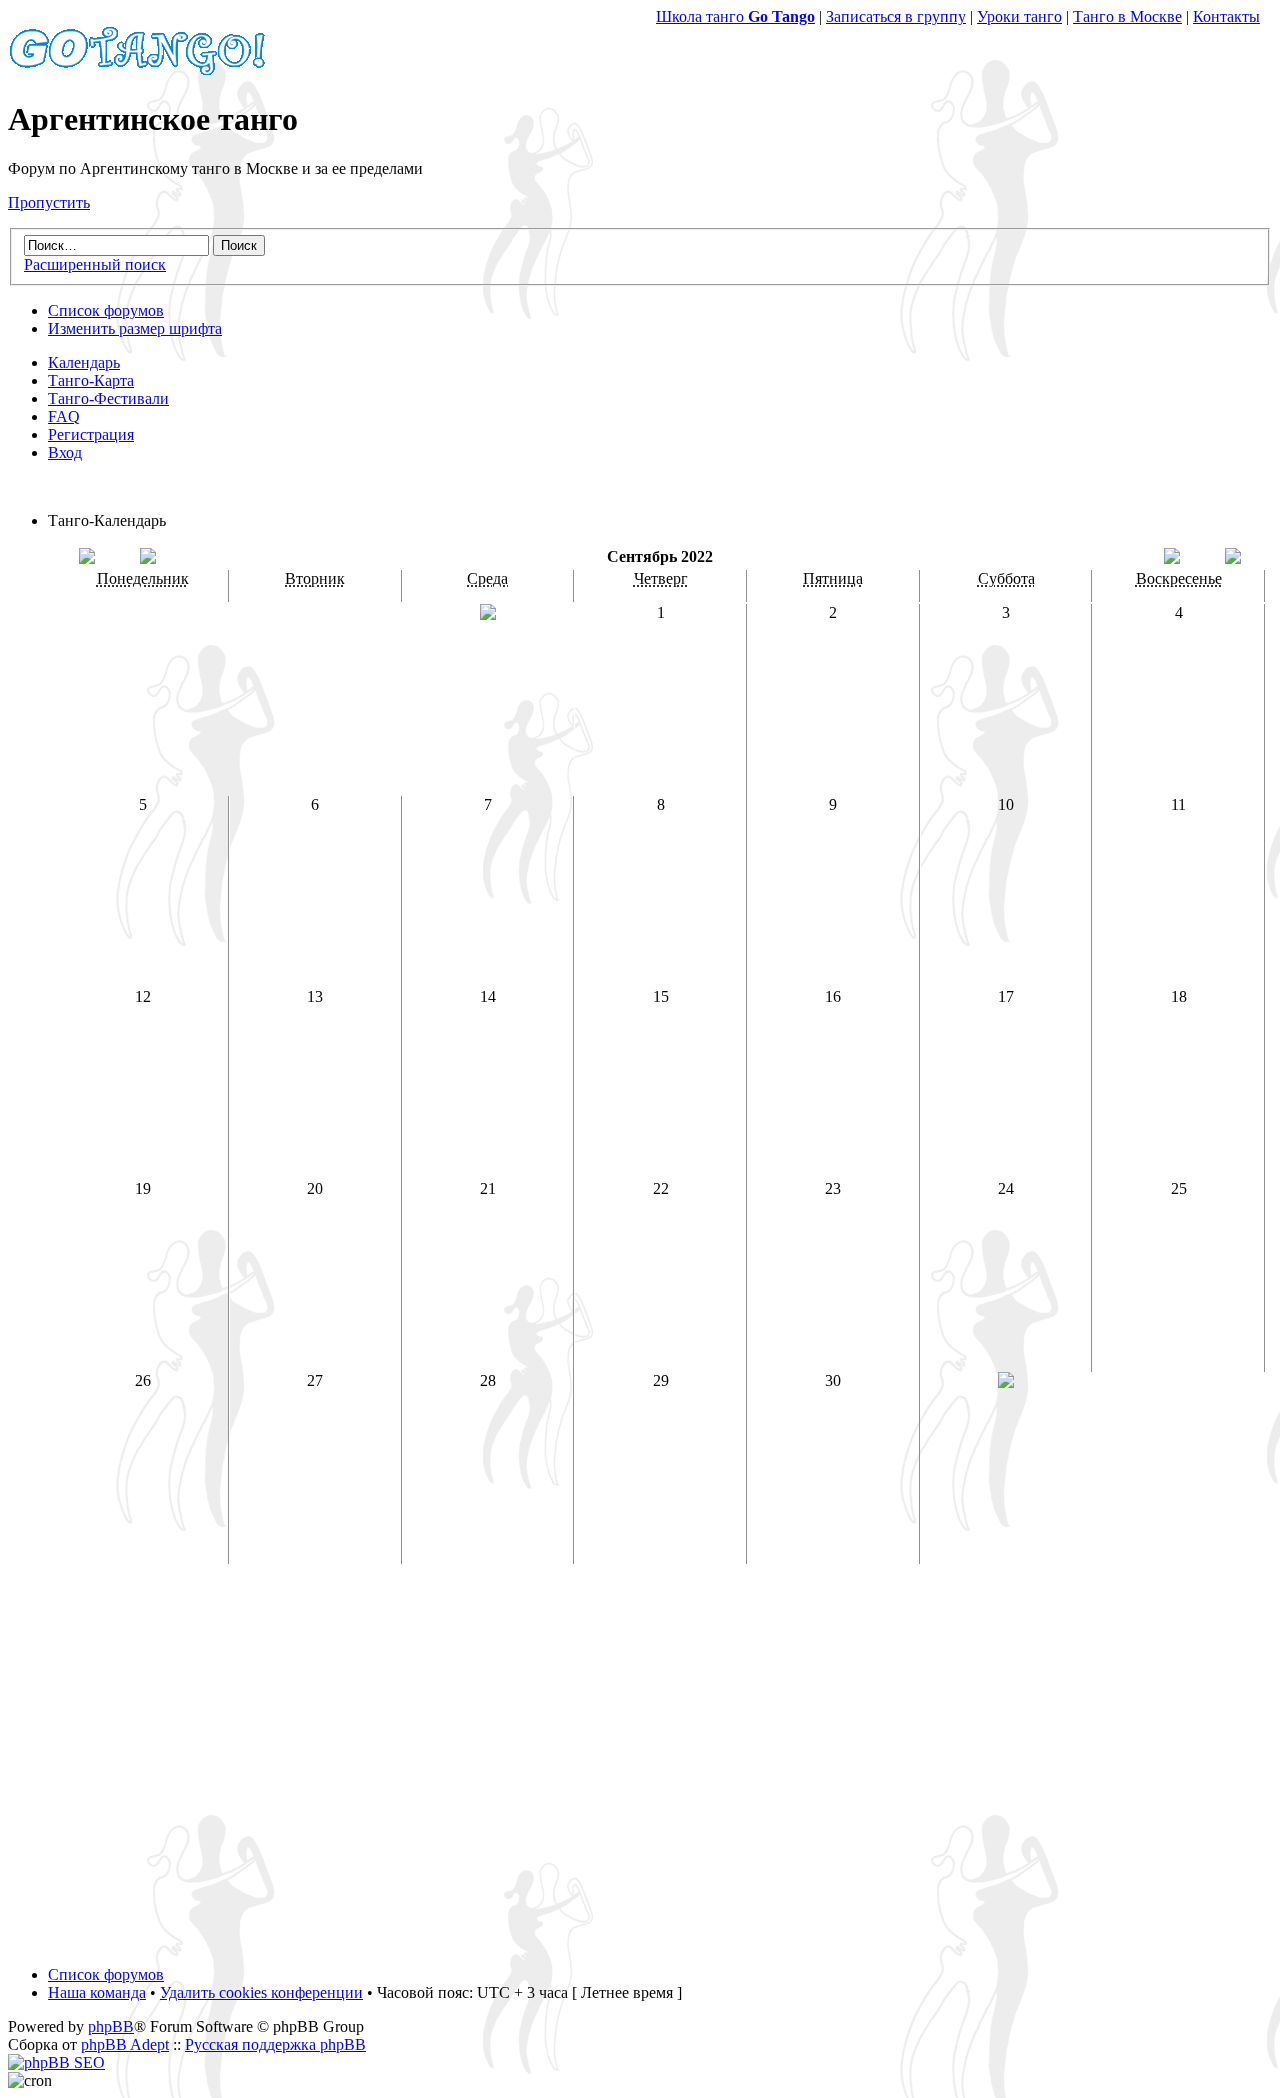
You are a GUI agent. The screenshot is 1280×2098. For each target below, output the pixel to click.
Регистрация (91, 434)
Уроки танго (1019, 16)
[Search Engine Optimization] (56, 2062)
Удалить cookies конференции (261, 1992)
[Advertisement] (640, 1774)
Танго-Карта (91, 380)
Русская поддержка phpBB (275, 2044)
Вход (65, 452)
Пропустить (49, 202)
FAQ (64, 416)
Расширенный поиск (95, 264)
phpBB (111, 2026)
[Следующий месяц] (1172, 558)
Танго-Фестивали (108, 398)
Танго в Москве (1127, 16)
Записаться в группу (896, 16)
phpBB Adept (125, 2044)
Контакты (1226, 16)
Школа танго (735, 16)
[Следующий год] (1233, 558)
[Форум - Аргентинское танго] (138, 70)
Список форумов (106, 310)
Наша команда (97, 1992)
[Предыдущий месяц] (148, 558)
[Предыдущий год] (87, 558)
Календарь (84, 362)
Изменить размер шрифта (135, 328)
